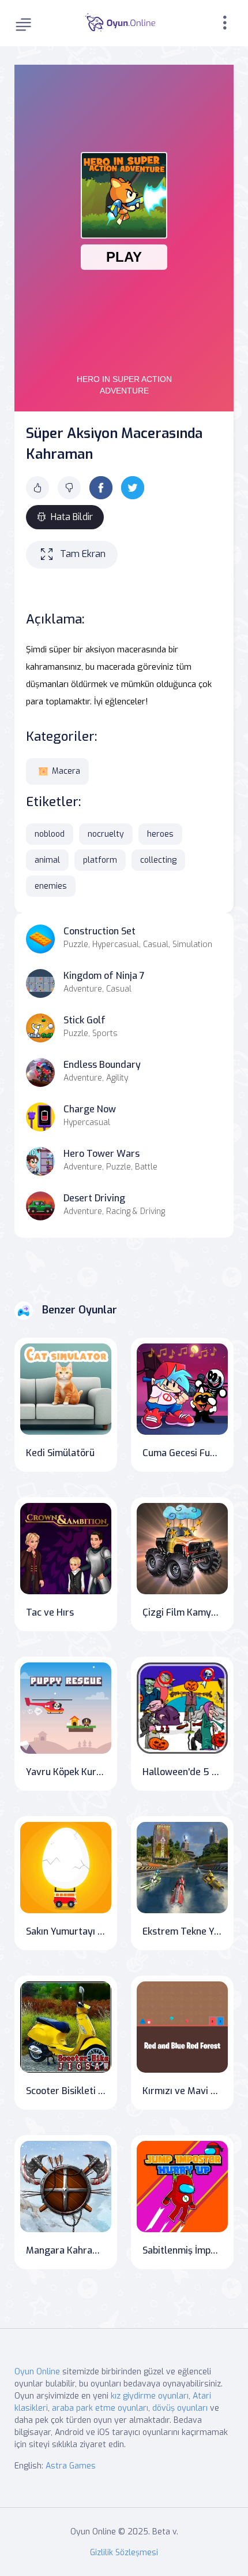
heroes (160, 834)
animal (47, 860)
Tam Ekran (83, 554)
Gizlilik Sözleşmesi (124, 2553)
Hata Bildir (72, 517)
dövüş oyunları (180, 2408)
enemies (51, 886)
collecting (158, 860)
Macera (66, 771)
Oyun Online (37, 2372)
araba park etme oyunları (100, 2408)
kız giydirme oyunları (150, 2396)
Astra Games (71, 2466)
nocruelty (106, 834)
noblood (50, 834)
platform (100, 860)
